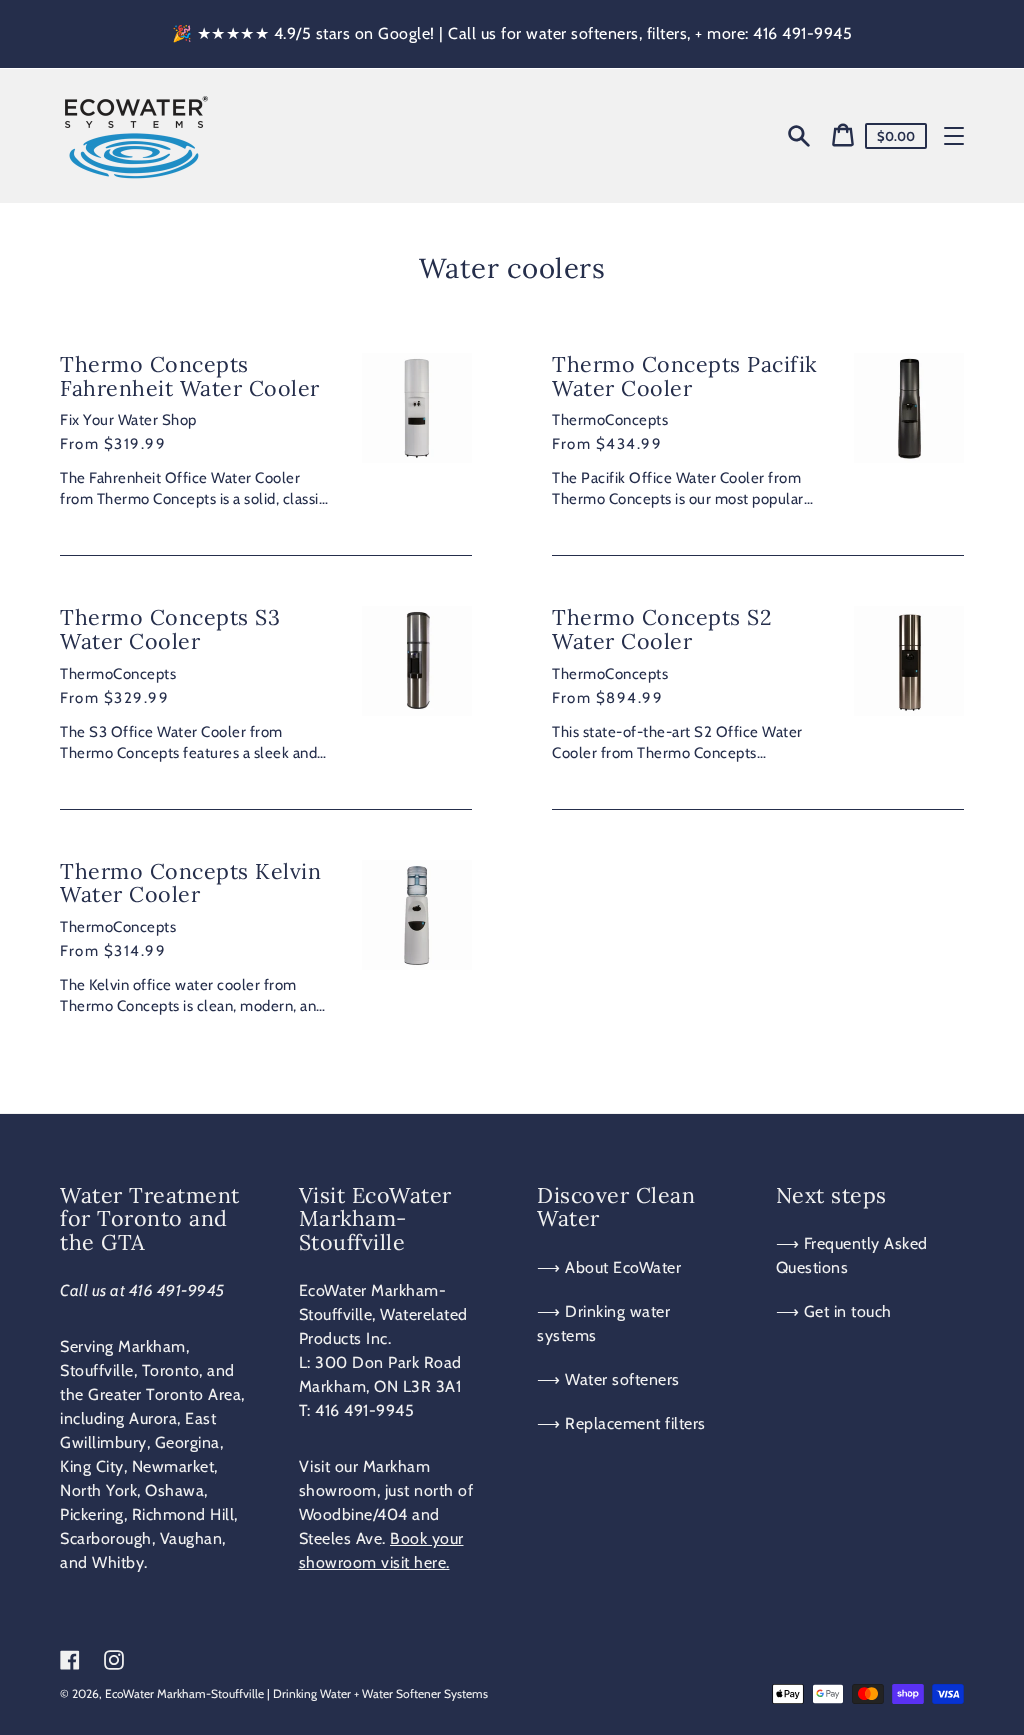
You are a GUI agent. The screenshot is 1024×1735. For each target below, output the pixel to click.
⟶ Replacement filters (621, 1423)
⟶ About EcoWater (609, 1267)
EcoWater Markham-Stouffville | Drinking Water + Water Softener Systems (296, 1693)
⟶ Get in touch (834, 1311)
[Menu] (954, 136)
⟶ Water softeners (608, 1379)
